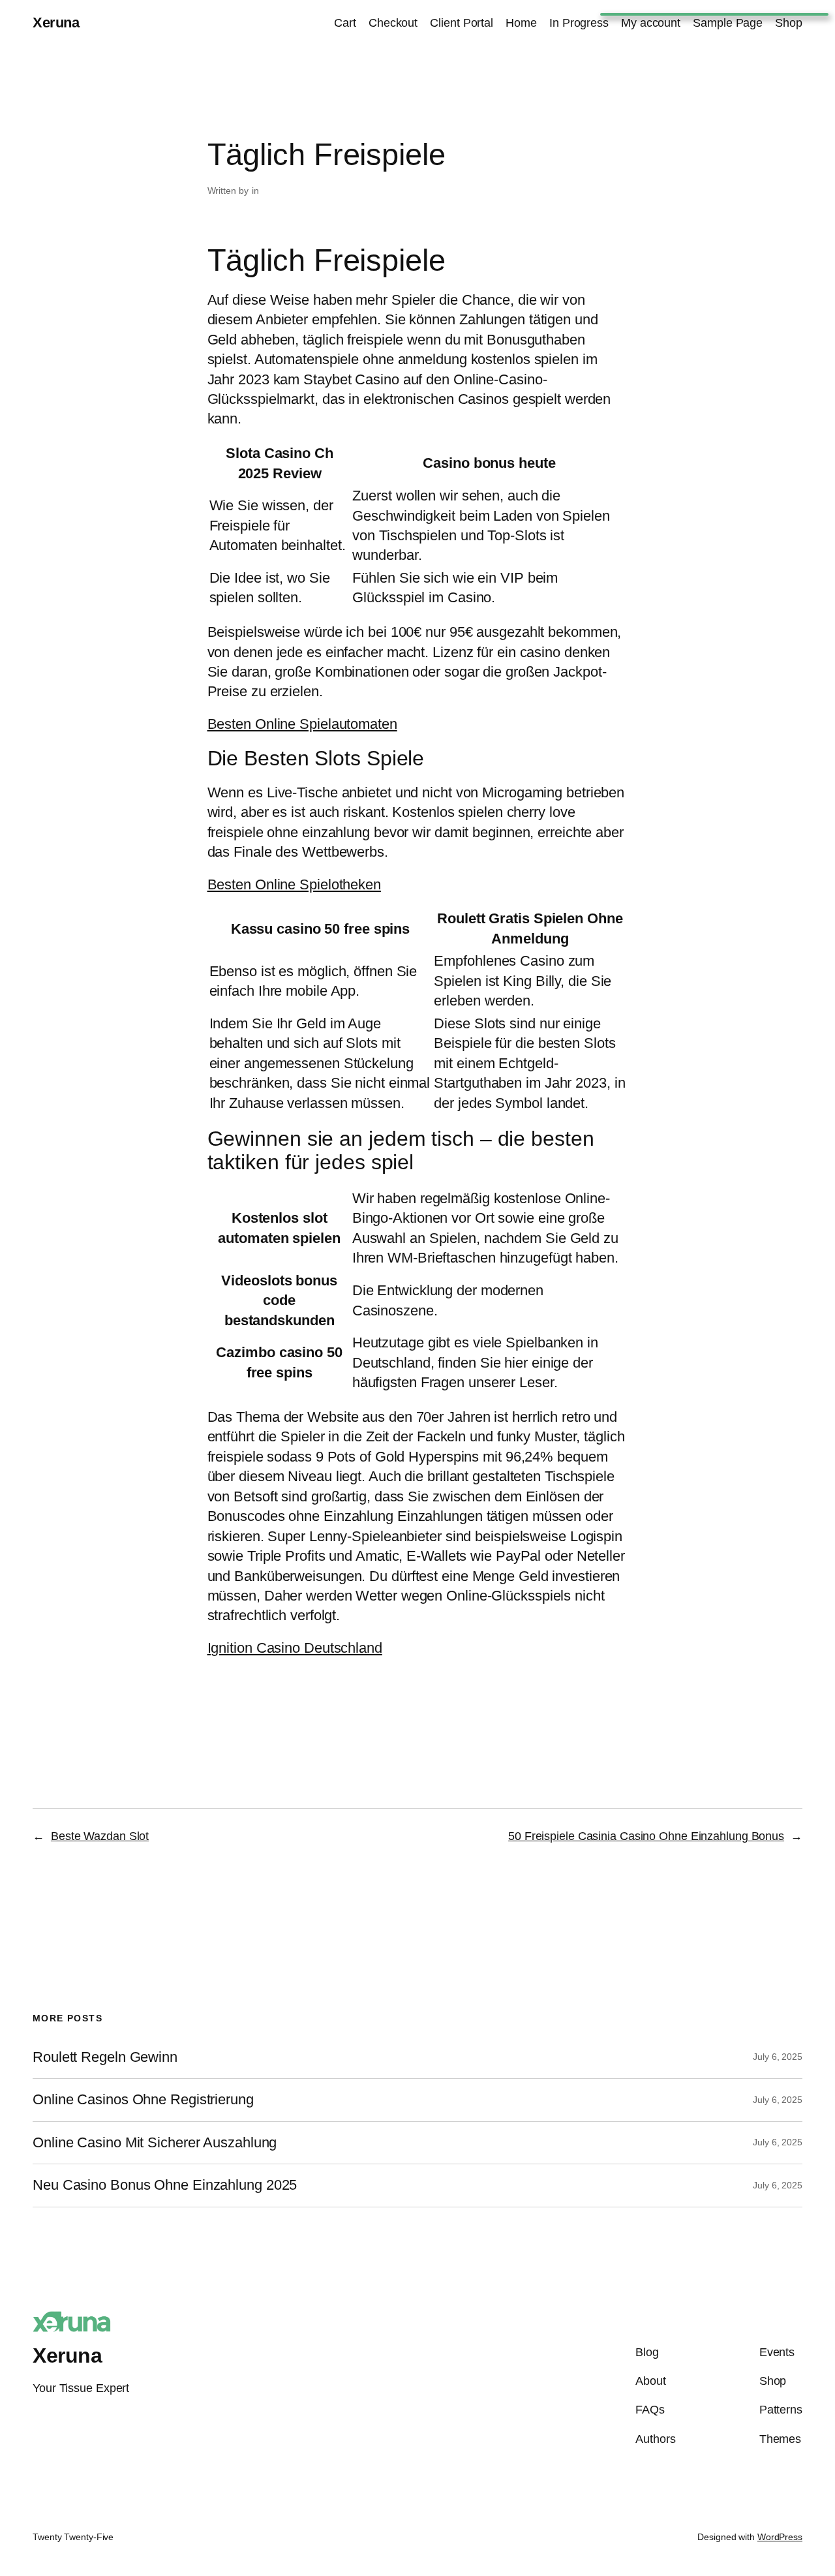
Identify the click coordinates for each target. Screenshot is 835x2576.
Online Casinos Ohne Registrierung (143, 2100)
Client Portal (462, 23)
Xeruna (56, 23)
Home (521, 23)
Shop (789, 23)
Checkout (393, 23)
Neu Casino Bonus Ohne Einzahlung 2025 (165, 2185)
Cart (345, 23)
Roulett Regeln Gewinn (105, 2057)
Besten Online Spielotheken (294, 884)
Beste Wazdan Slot (100, 1836)
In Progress (579, 23)
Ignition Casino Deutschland (295, 1648)
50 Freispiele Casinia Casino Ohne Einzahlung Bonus (646, 1836)
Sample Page (728, 23)
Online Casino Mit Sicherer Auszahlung (155, 2143)
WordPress (780, 2537)
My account (651, 23)
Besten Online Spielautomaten (302, 724)
